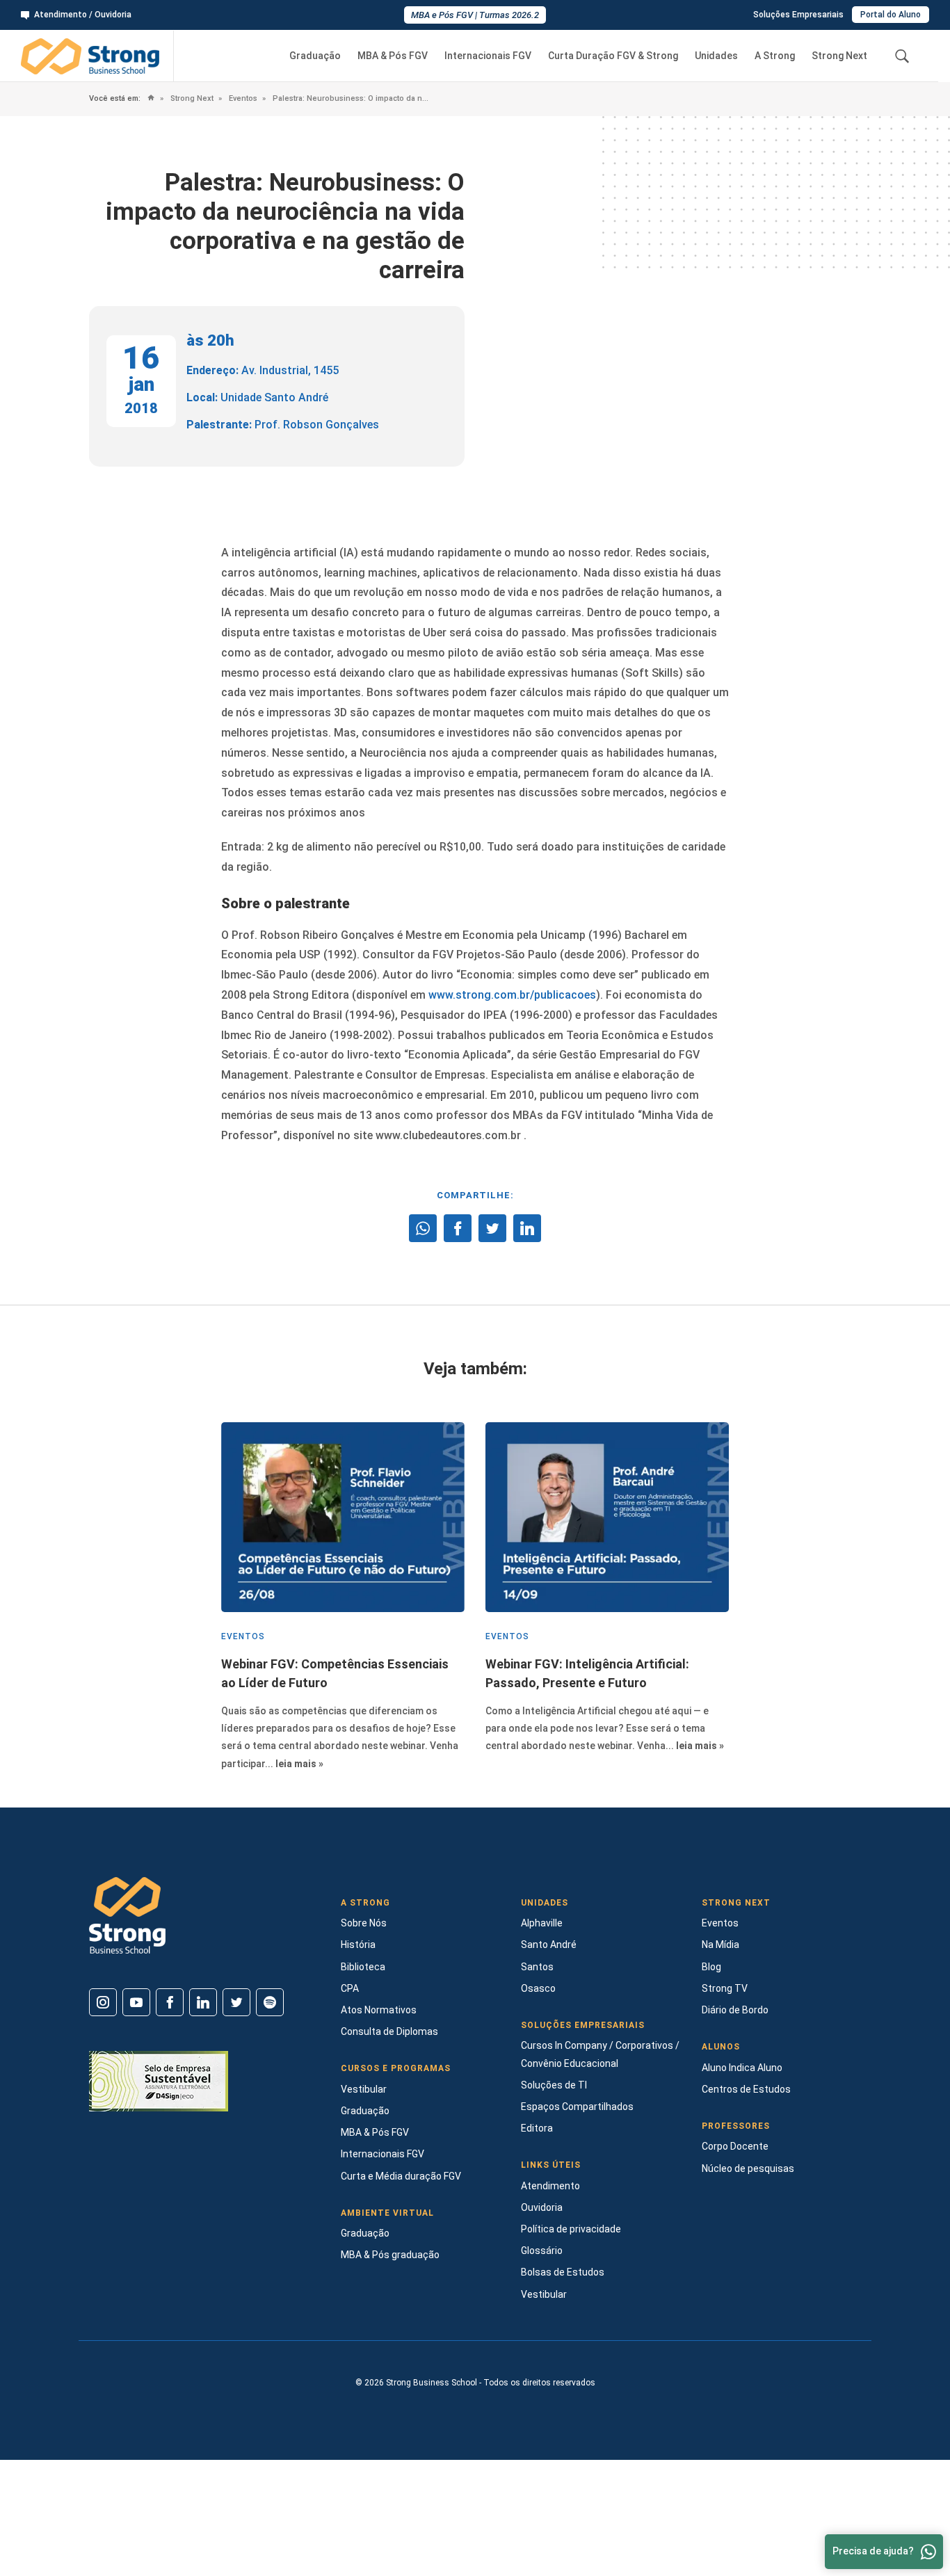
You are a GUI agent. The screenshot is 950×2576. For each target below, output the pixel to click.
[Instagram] (103, 2002)
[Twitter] (236, 2002)
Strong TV (725, 1988)
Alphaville (542, 1923)
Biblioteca (363, 1967)
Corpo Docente (735, 2146)
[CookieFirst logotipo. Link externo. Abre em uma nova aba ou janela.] (16, 2506)
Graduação (315, 56)
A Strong (775, 56)
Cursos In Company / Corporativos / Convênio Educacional (600, 2054)
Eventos (242, 98)
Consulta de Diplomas (389, 2031)
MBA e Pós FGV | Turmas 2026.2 (475, 15)
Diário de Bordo (735, 2010)
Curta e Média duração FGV (401, 2176)
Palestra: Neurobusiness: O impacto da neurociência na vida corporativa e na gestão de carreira (351, 98)
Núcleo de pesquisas (748, 2168)
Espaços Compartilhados (577, 2107)
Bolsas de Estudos (563, 2272)
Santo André (549, 1945)
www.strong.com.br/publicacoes (512, 995)
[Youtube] (136, 2002)
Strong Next (839, 56)
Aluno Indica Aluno (742, 2068)
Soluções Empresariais (798, 15)
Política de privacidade (571, 2229)
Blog (711, 1967)
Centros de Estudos (746, 2089)
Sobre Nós (364, 1923)
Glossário (542, 2251)
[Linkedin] (203, 2002)
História (358, 1945)
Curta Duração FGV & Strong (613, 56)
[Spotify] (270, 2002)
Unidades (716, 56)
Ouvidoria (542, 2207)
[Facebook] (170, 2002)
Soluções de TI (554, 2085)
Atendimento (550, 2186)
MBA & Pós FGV (393, 56)
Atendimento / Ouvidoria (83, 15)
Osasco (538, 1988)
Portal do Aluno (891, 15)
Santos (537, 1967)
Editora (537, 2128)
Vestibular (364, 2089)
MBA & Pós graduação (390, 2255)
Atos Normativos (379, 2010)
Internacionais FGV (488, 56)
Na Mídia (720, 1945)
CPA (350, 1988)
